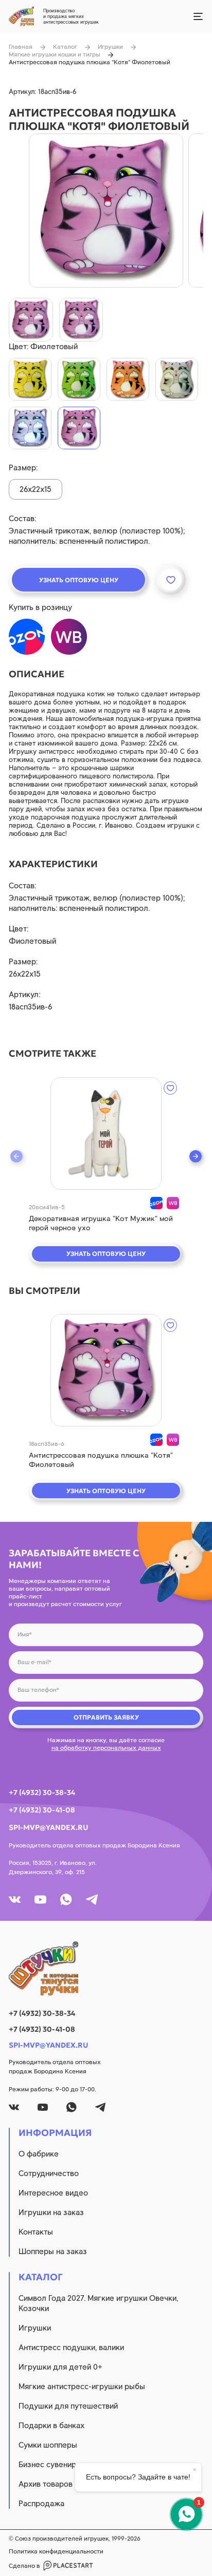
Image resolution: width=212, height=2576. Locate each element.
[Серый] (177, 379)
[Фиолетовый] (79, 428)
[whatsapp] (66, 1900)
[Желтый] (30, 379)
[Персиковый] (128, 379)
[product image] (106, 211)
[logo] (106, 1969)
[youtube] (40, 1900)
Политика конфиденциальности (56, 2551)
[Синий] (30, 428)
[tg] (92, 1900)
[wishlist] (170, 1088)
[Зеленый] (79, 379)
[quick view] (106, 1133)
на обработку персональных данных (106, 1748)
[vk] (15, 1900)
